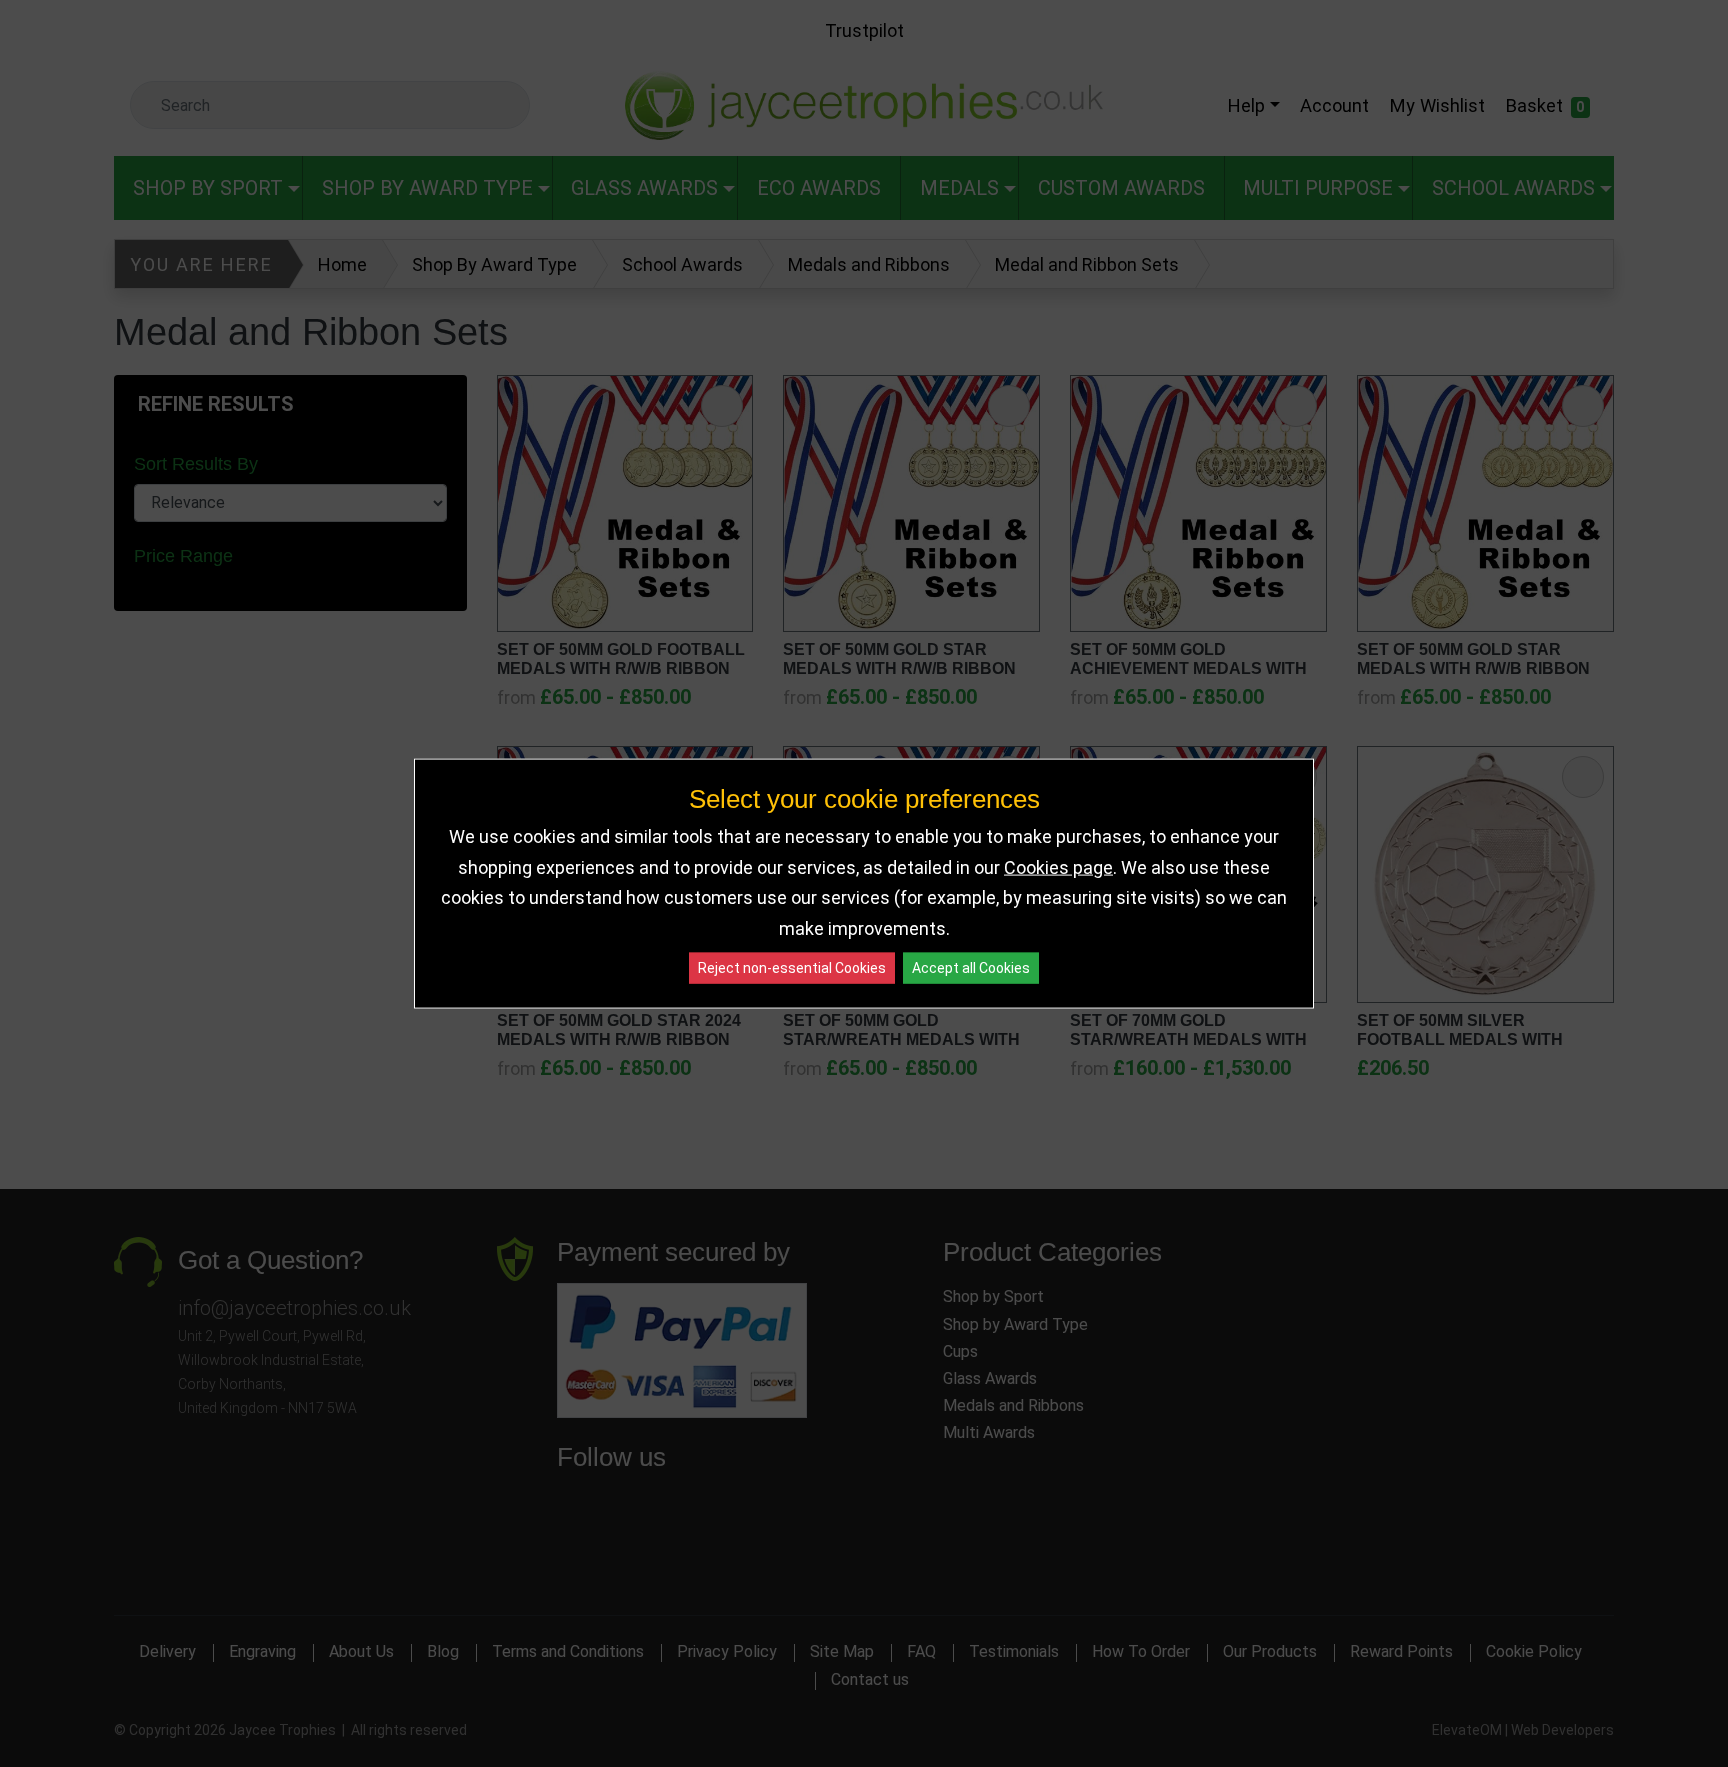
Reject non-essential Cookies (792, 968)
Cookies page (1058, 866)
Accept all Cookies (971, 968)
